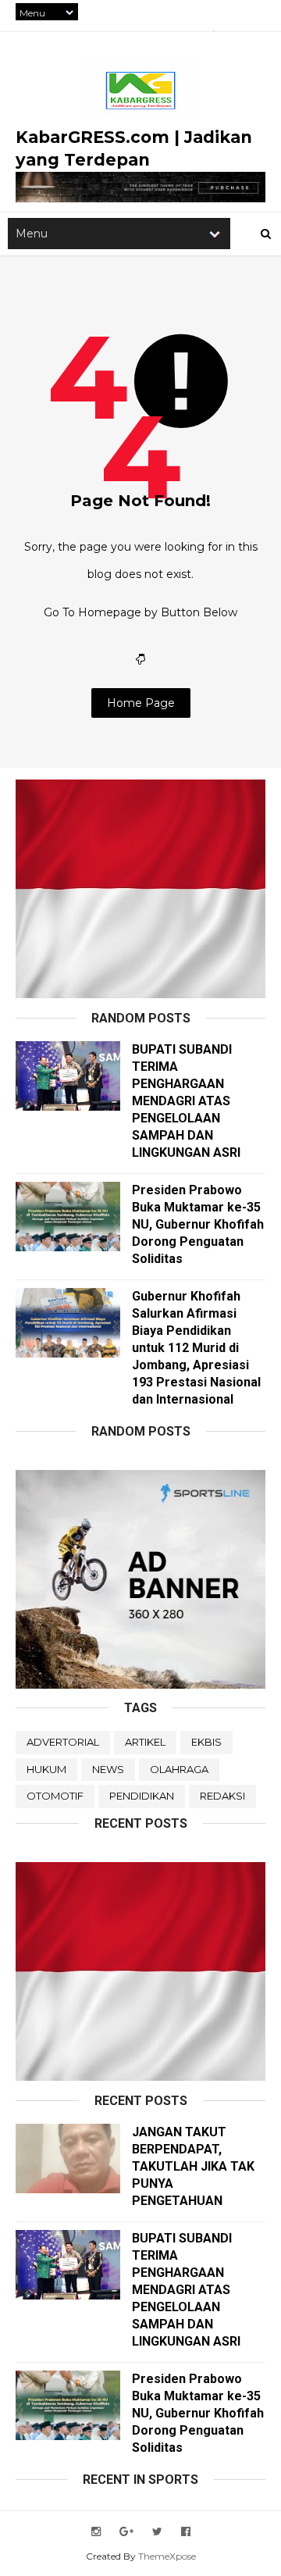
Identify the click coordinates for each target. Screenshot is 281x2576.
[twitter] (157, 2532)
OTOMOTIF (55, 1796)
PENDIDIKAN (142, 1796)
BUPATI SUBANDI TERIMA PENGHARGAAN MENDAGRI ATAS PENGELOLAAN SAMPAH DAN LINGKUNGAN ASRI (186, 1101)
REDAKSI (222, 1796)
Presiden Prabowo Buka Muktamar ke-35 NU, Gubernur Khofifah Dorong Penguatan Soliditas (198, 1224)
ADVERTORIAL (63, 1742)
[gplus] (126, 2532)
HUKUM (46, 1769)
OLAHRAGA (179, 1769)
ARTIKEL (145, 1742)
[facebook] (186, 2532)
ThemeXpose (167, 2556)
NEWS (108, 1769)
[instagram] (96, 2532)
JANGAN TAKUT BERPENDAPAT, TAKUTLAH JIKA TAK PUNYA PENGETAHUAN (193, 2166)
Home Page (141, 703)
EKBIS (206, 1742)
